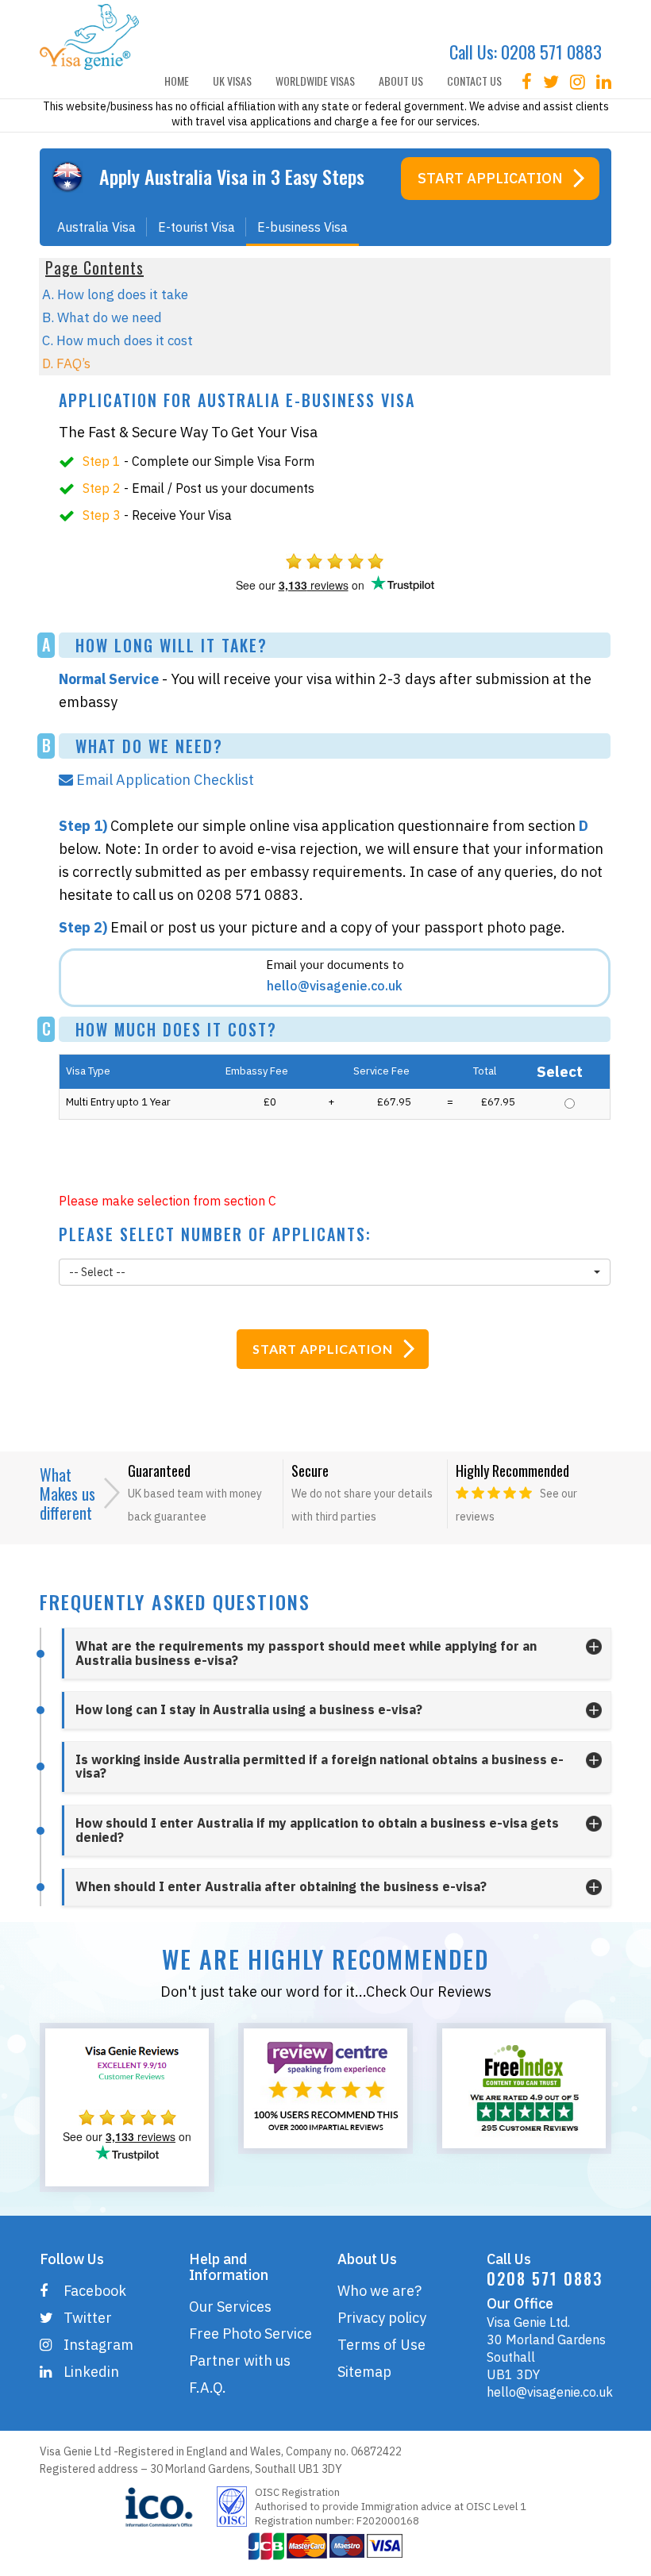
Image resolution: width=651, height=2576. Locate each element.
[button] (335, 1272)
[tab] (336, 1653)
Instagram (98, 2345)
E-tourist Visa (196, 227)
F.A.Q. (208, 2388)
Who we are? (379, 2291)
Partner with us (240, 2361)
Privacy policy (382, 2318)
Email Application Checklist (167, 780)
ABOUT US (401, 81)
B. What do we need (102, 317)
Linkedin (91, 2372)
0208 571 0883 (551, 52)
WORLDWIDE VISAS (315, 81)
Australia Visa (96, 227)
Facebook (95, 2291)
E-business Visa (302, 227)
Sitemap (364, 2372)
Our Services (230, 2307)
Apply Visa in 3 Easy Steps (232, 176)
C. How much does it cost (117, 340)
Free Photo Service (250, 2334)
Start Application (490, 178)
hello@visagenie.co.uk (550, 2392)
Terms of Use (381, 2345)
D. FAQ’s (66, 363)
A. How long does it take (115, 294)
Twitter (88, 2318)
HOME (177, 81)
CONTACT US (474, 81)
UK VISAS (232, 81)
